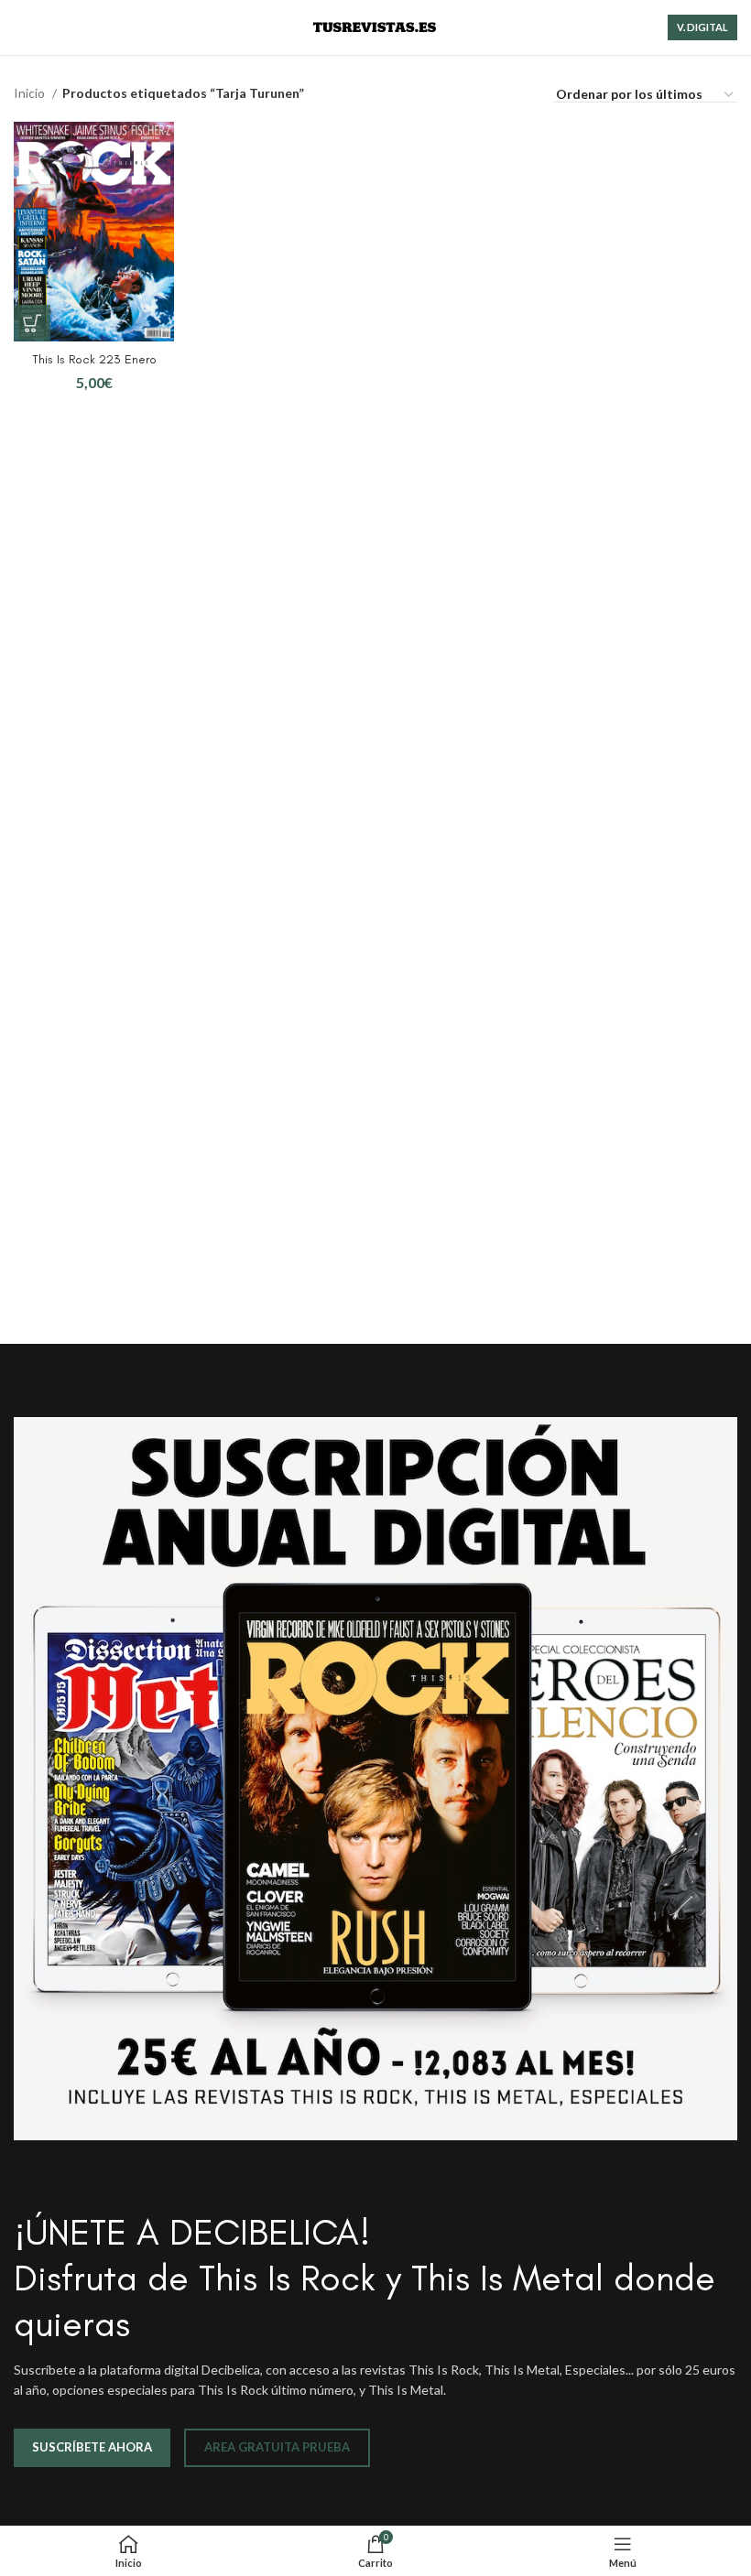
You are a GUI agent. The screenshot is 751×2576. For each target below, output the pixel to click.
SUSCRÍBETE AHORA (92, 2447)
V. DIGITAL (702, 27)
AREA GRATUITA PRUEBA (277, 2447)
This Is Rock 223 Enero (94, 359)
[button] (32, 323)
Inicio (31, 93)
